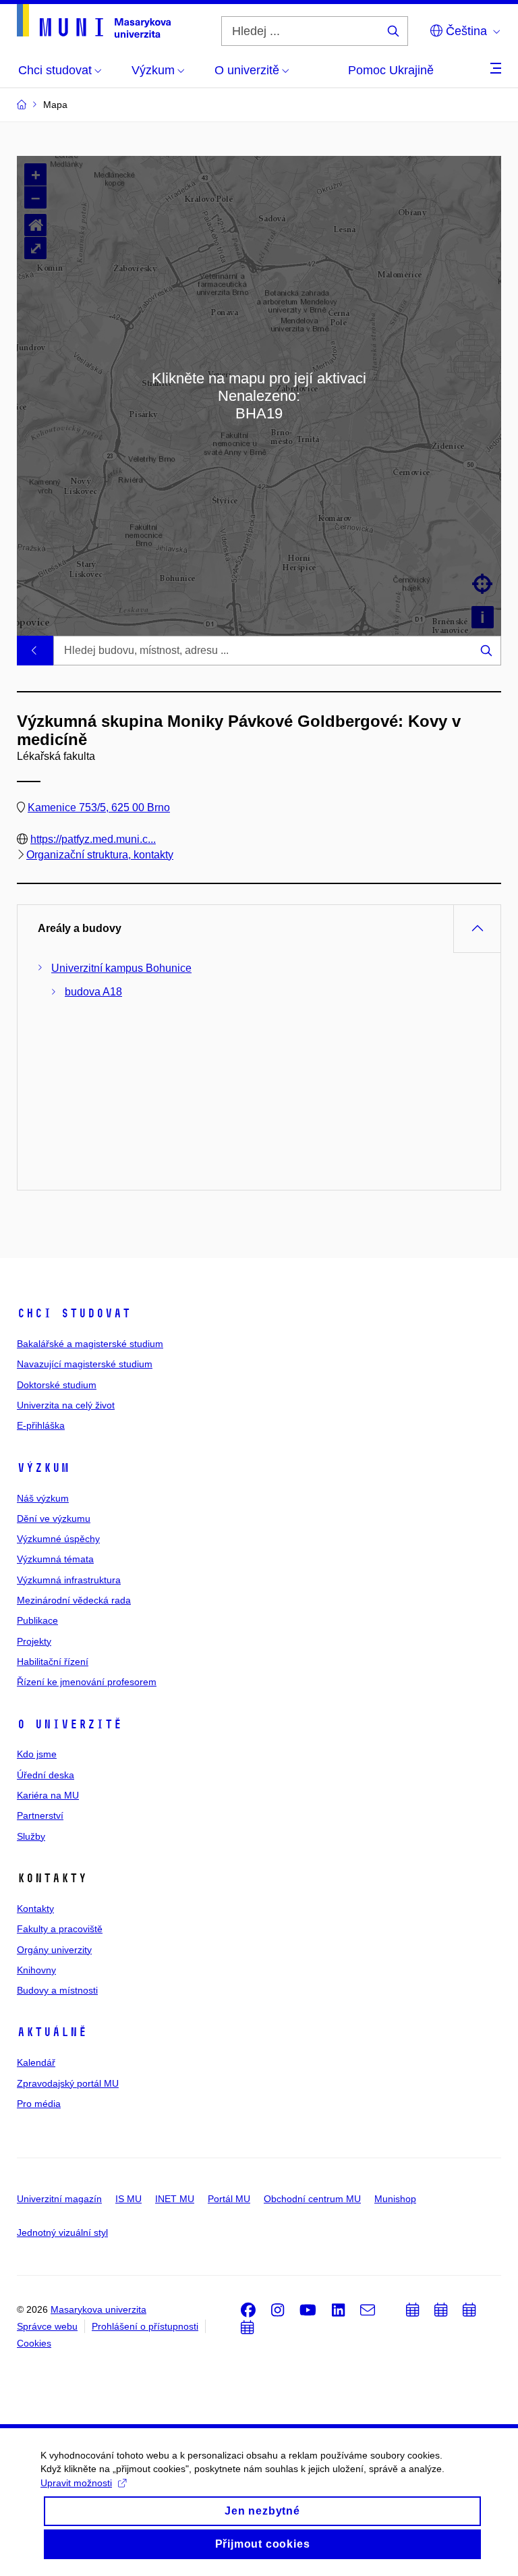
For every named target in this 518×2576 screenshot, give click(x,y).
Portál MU (229, 2199)
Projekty (34, 1641)
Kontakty (35, 1909)
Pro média (39, 2104)
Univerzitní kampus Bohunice (121, 968)
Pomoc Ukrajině (391, 70)
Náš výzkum (43, 1498)
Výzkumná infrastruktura (69, 1580)
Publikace (37, 1620)
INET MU (175, 2199)
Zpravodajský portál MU (68, 2083)
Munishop (395, 2199)
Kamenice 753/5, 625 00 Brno (99, 807)
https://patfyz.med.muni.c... (93, 839)
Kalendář (36, 2062)
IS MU (128, 2199)
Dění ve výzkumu (54, 1518)
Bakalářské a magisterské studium (90, 1344)
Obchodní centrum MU (312, 2199)
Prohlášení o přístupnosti (145, 2326)
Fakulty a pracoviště (60, 1929)
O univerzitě (69, 1724)
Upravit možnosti (76, 2483)
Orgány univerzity (54, 1950)
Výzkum (43, 1468)
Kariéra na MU (48, 1795)
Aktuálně (52, 2032)
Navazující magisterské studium (85, 1364)
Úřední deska (46, 1775)
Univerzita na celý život (66, 1405)
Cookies (34, 2343)
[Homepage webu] (94, 21)
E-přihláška (41, 1425)
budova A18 (93, 992)
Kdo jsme (37, 1754)
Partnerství (40, 1815)
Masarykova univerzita (98, 2309)
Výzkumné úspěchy (58, 1539)
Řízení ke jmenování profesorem (87, 1682)
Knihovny (36, 1970)
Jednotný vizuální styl (62, 2232)
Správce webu (47, 2326)
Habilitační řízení (53, 1662)
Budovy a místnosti (57, 1990)
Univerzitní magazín (59, 2199)
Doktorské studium (57, 1385)
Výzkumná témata (55, 1559)
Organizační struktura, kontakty (100, 855)
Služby (31, 1836)
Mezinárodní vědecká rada (74, 1600)
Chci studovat (74, 1313)
